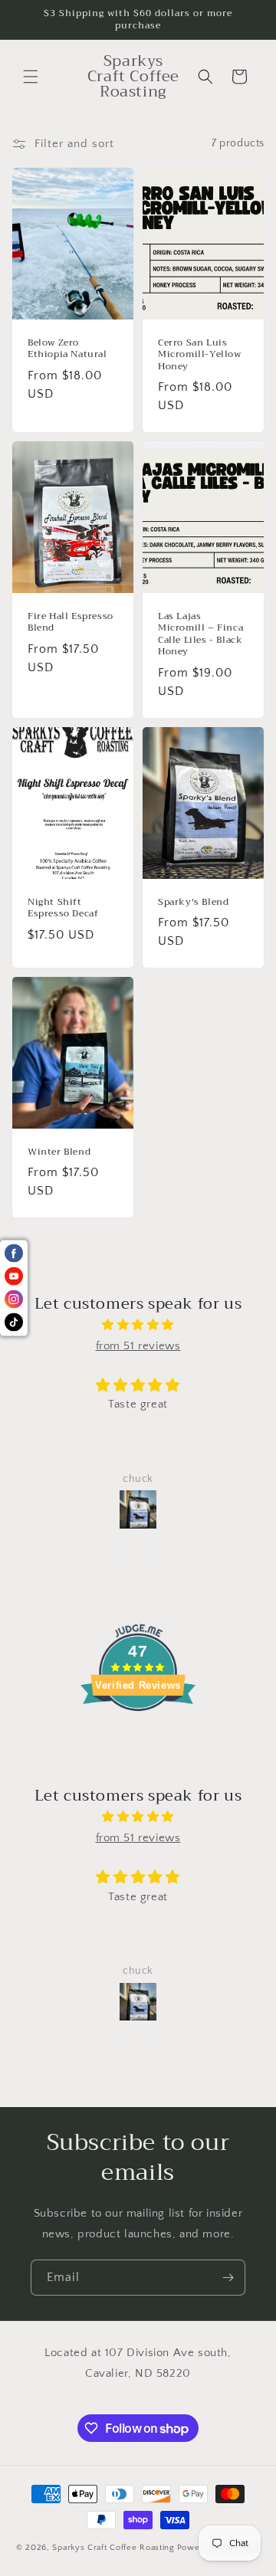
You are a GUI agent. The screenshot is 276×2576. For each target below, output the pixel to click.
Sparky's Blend (193, 902)
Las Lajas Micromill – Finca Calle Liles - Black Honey (200, 634)
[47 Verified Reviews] (138, 1739)
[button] (31, 77)
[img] (138, 1325)
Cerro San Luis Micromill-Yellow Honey (200, 354)
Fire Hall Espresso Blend (71, 622)
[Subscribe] (228, 2278)
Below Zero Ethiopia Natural (67, 348)
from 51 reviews (138, 1346)
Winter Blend (59, 1152)
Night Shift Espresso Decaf (63, 908)
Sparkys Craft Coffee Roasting (113, 2548)
